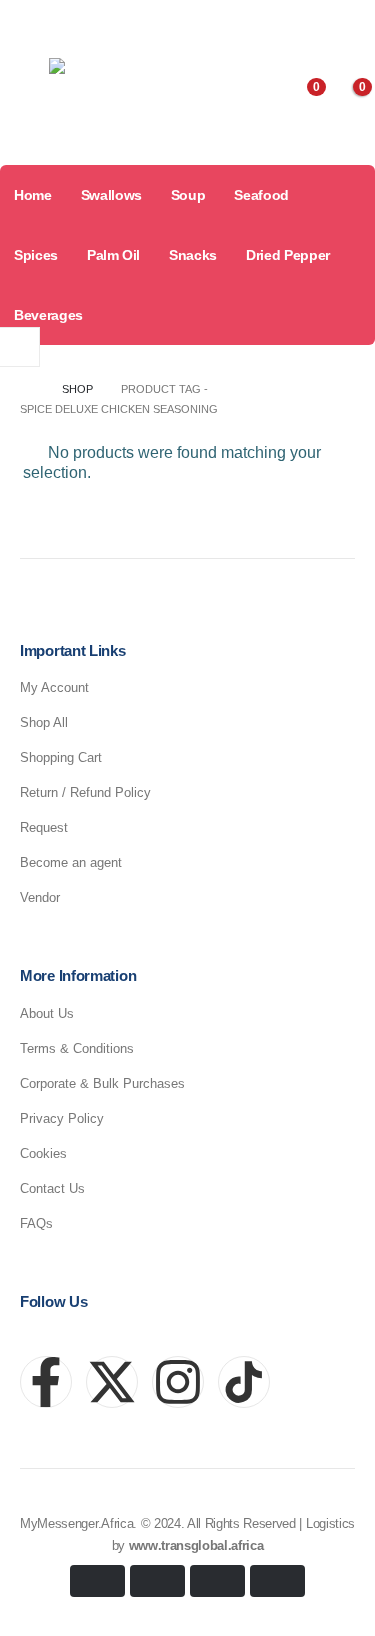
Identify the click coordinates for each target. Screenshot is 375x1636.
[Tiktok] (349, 22)
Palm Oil (113, 255)
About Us (47, 1013)
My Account (54, 687)
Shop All (44, 722)
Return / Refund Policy (85, 792)
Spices (36, 255)
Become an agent (71, 862)
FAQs (36, 1223)
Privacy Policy (62, 1118)
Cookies (43, 1153)
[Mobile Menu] (21, 98)
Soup (188, 195)
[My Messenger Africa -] (114, 98)
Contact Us (52, 1188)
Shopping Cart (61, 757)
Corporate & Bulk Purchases (102, 1083)
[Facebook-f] (46, 1382)
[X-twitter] (112, 1382)
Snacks (193, 255)
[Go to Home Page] (27, 389)
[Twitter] (277, 22)
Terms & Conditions (77, 1048)
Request (44, 827)
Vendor (40, 897)
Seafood (261, 195)
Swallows (111, 195)
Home (33, 195)
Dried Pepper (288, 255)
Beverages (48, 315)
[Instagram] (313, 22)
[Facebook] (241, 22)
